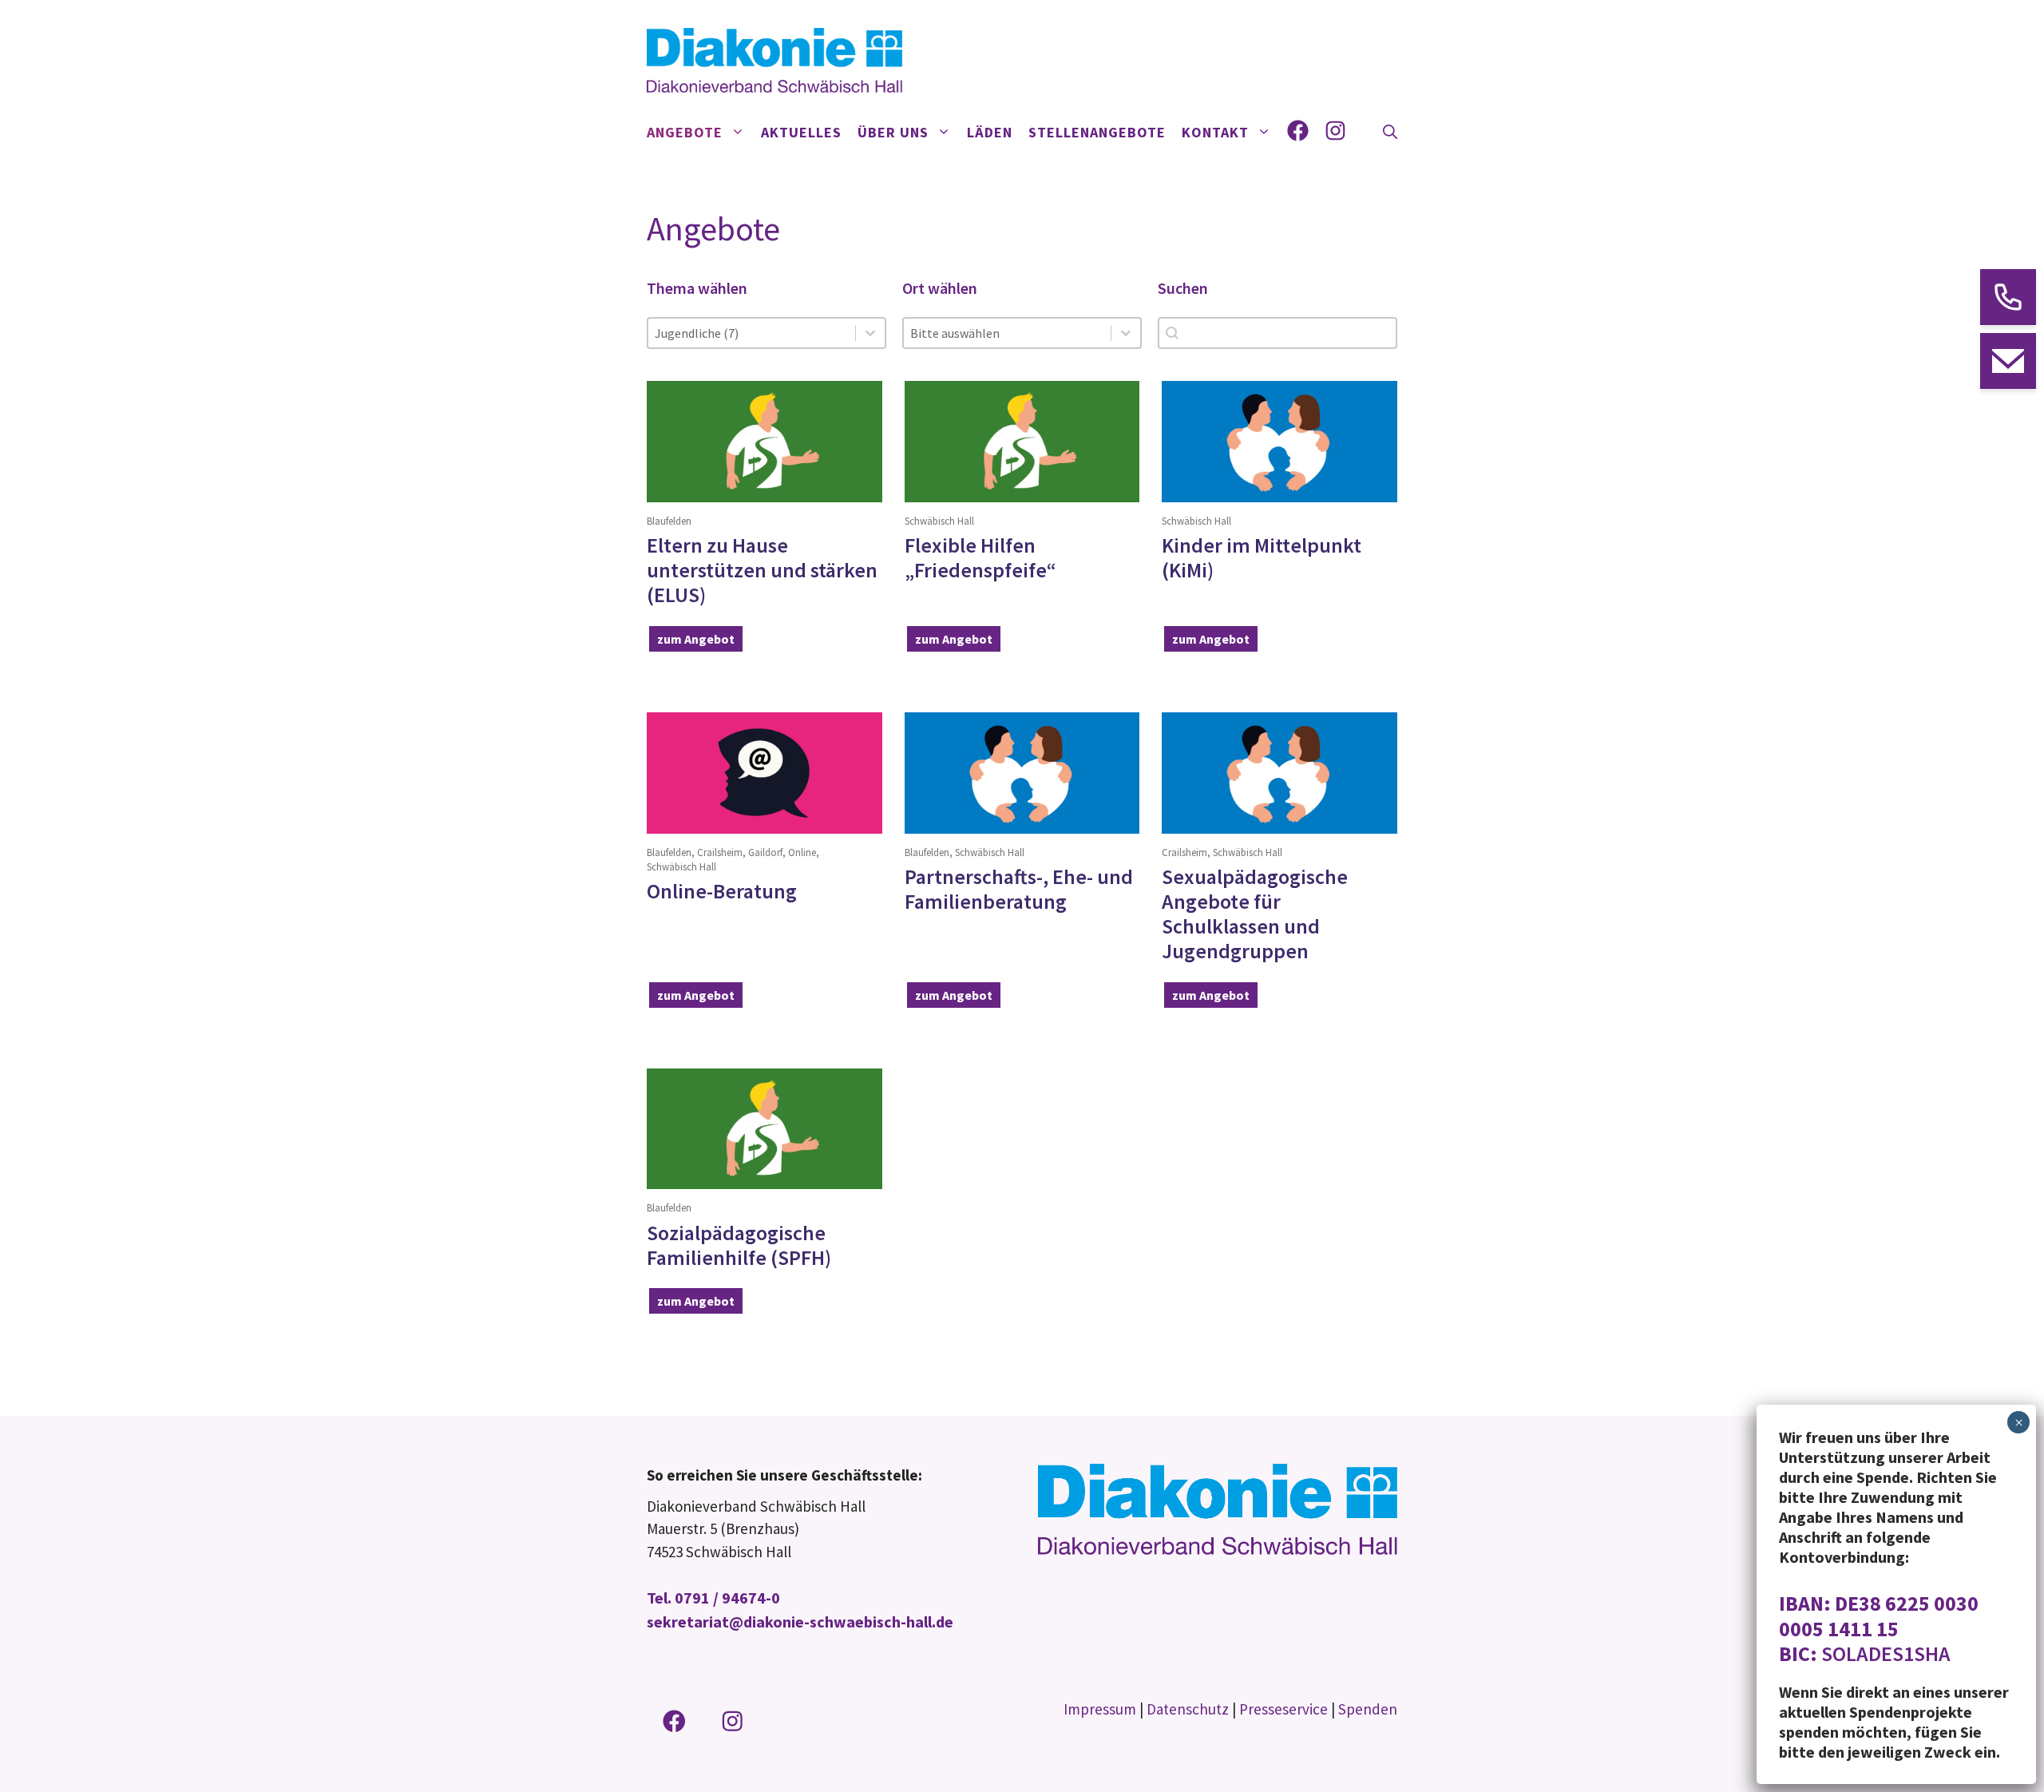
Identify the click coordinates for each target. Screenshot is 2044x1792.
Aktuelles (801, 132)
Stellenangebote (1097, 132)
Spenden (1368, 1709)
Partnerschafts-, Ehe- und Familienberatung (1019, 889)
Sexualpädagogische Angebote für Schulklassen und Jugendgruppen (1255, 914)
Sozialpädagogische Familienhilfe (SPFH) (739, 1245)
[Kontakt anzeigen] (2008, 297)
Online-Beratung (722, 891)
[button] (1390, 133)
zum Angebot (696, 639)
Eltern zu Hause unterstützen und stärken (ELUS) (762, 570)
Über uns (893, 132)
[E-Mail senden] (2008, 361)
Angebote (685, 132)
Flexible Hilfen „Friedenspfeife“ (980, 557)
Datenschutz (1188, 1709)
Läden (990, 132)
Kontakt (1215, 132)
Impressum (1100, 1709)
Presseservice (1283, 1709)
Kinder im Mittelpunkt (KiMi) (1262, 557)
